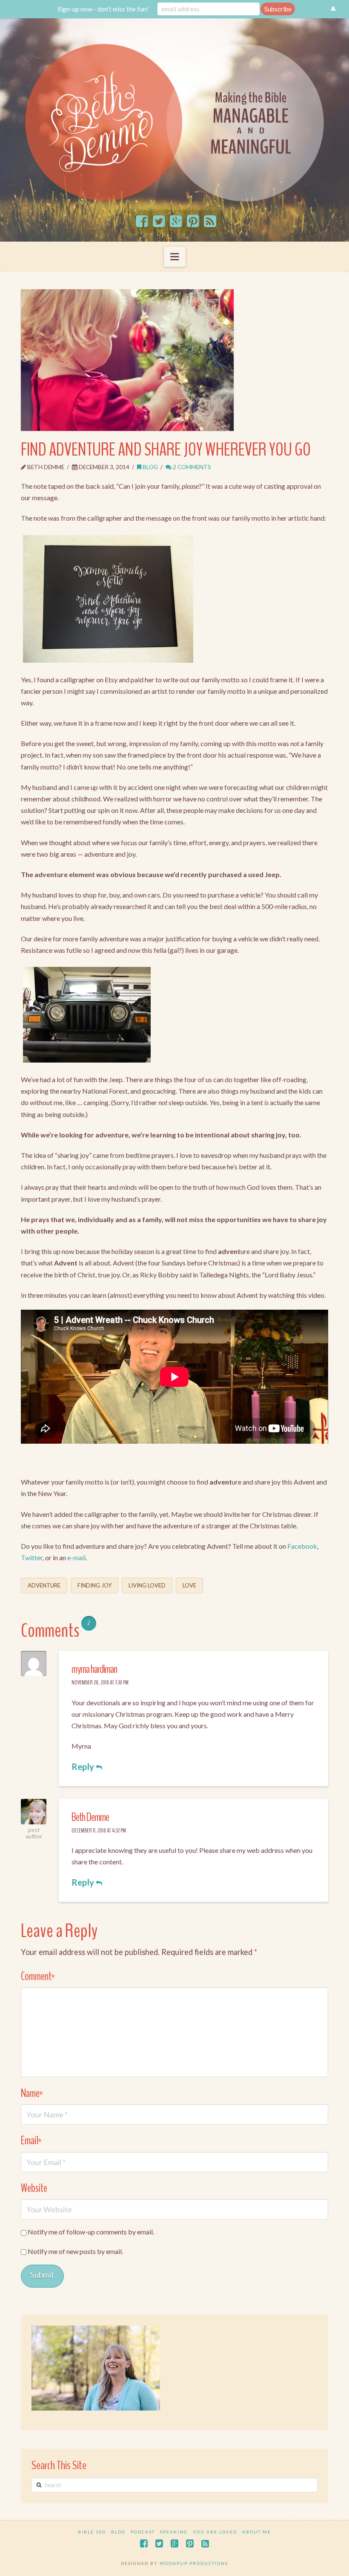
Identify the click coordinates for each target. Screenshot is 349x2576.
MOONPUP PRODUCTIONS (194, 2563)
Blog (150, 467)
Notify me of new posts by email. (75, 2251)
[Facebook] (142, 222)
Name (32, 2093)
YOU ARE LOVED (215, 2532)
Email (31, 2141)
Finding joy (94, 1585)
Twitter (32, 1557)
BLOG (118, 2532)
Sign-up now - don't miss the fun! (103, 9)
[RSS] (210, 222)
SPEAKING (174, 2532)
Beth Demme (90, 1817)
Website (34, 2188)
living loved (147, 1585)
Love (189, 1585)
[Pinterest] (193, 222)
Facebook (302, 1546)
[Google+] (176, 222)
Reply (84, 1767)
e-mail (76, 1557)
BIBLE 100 (92, 2532)
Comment (38, 1976)
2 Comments (191, 467)
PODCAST (143, 2532)
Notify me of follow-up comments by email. (91, 2232)
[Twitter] (159, 222)
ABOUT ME (257, 2532)
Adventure (44, 1585)
